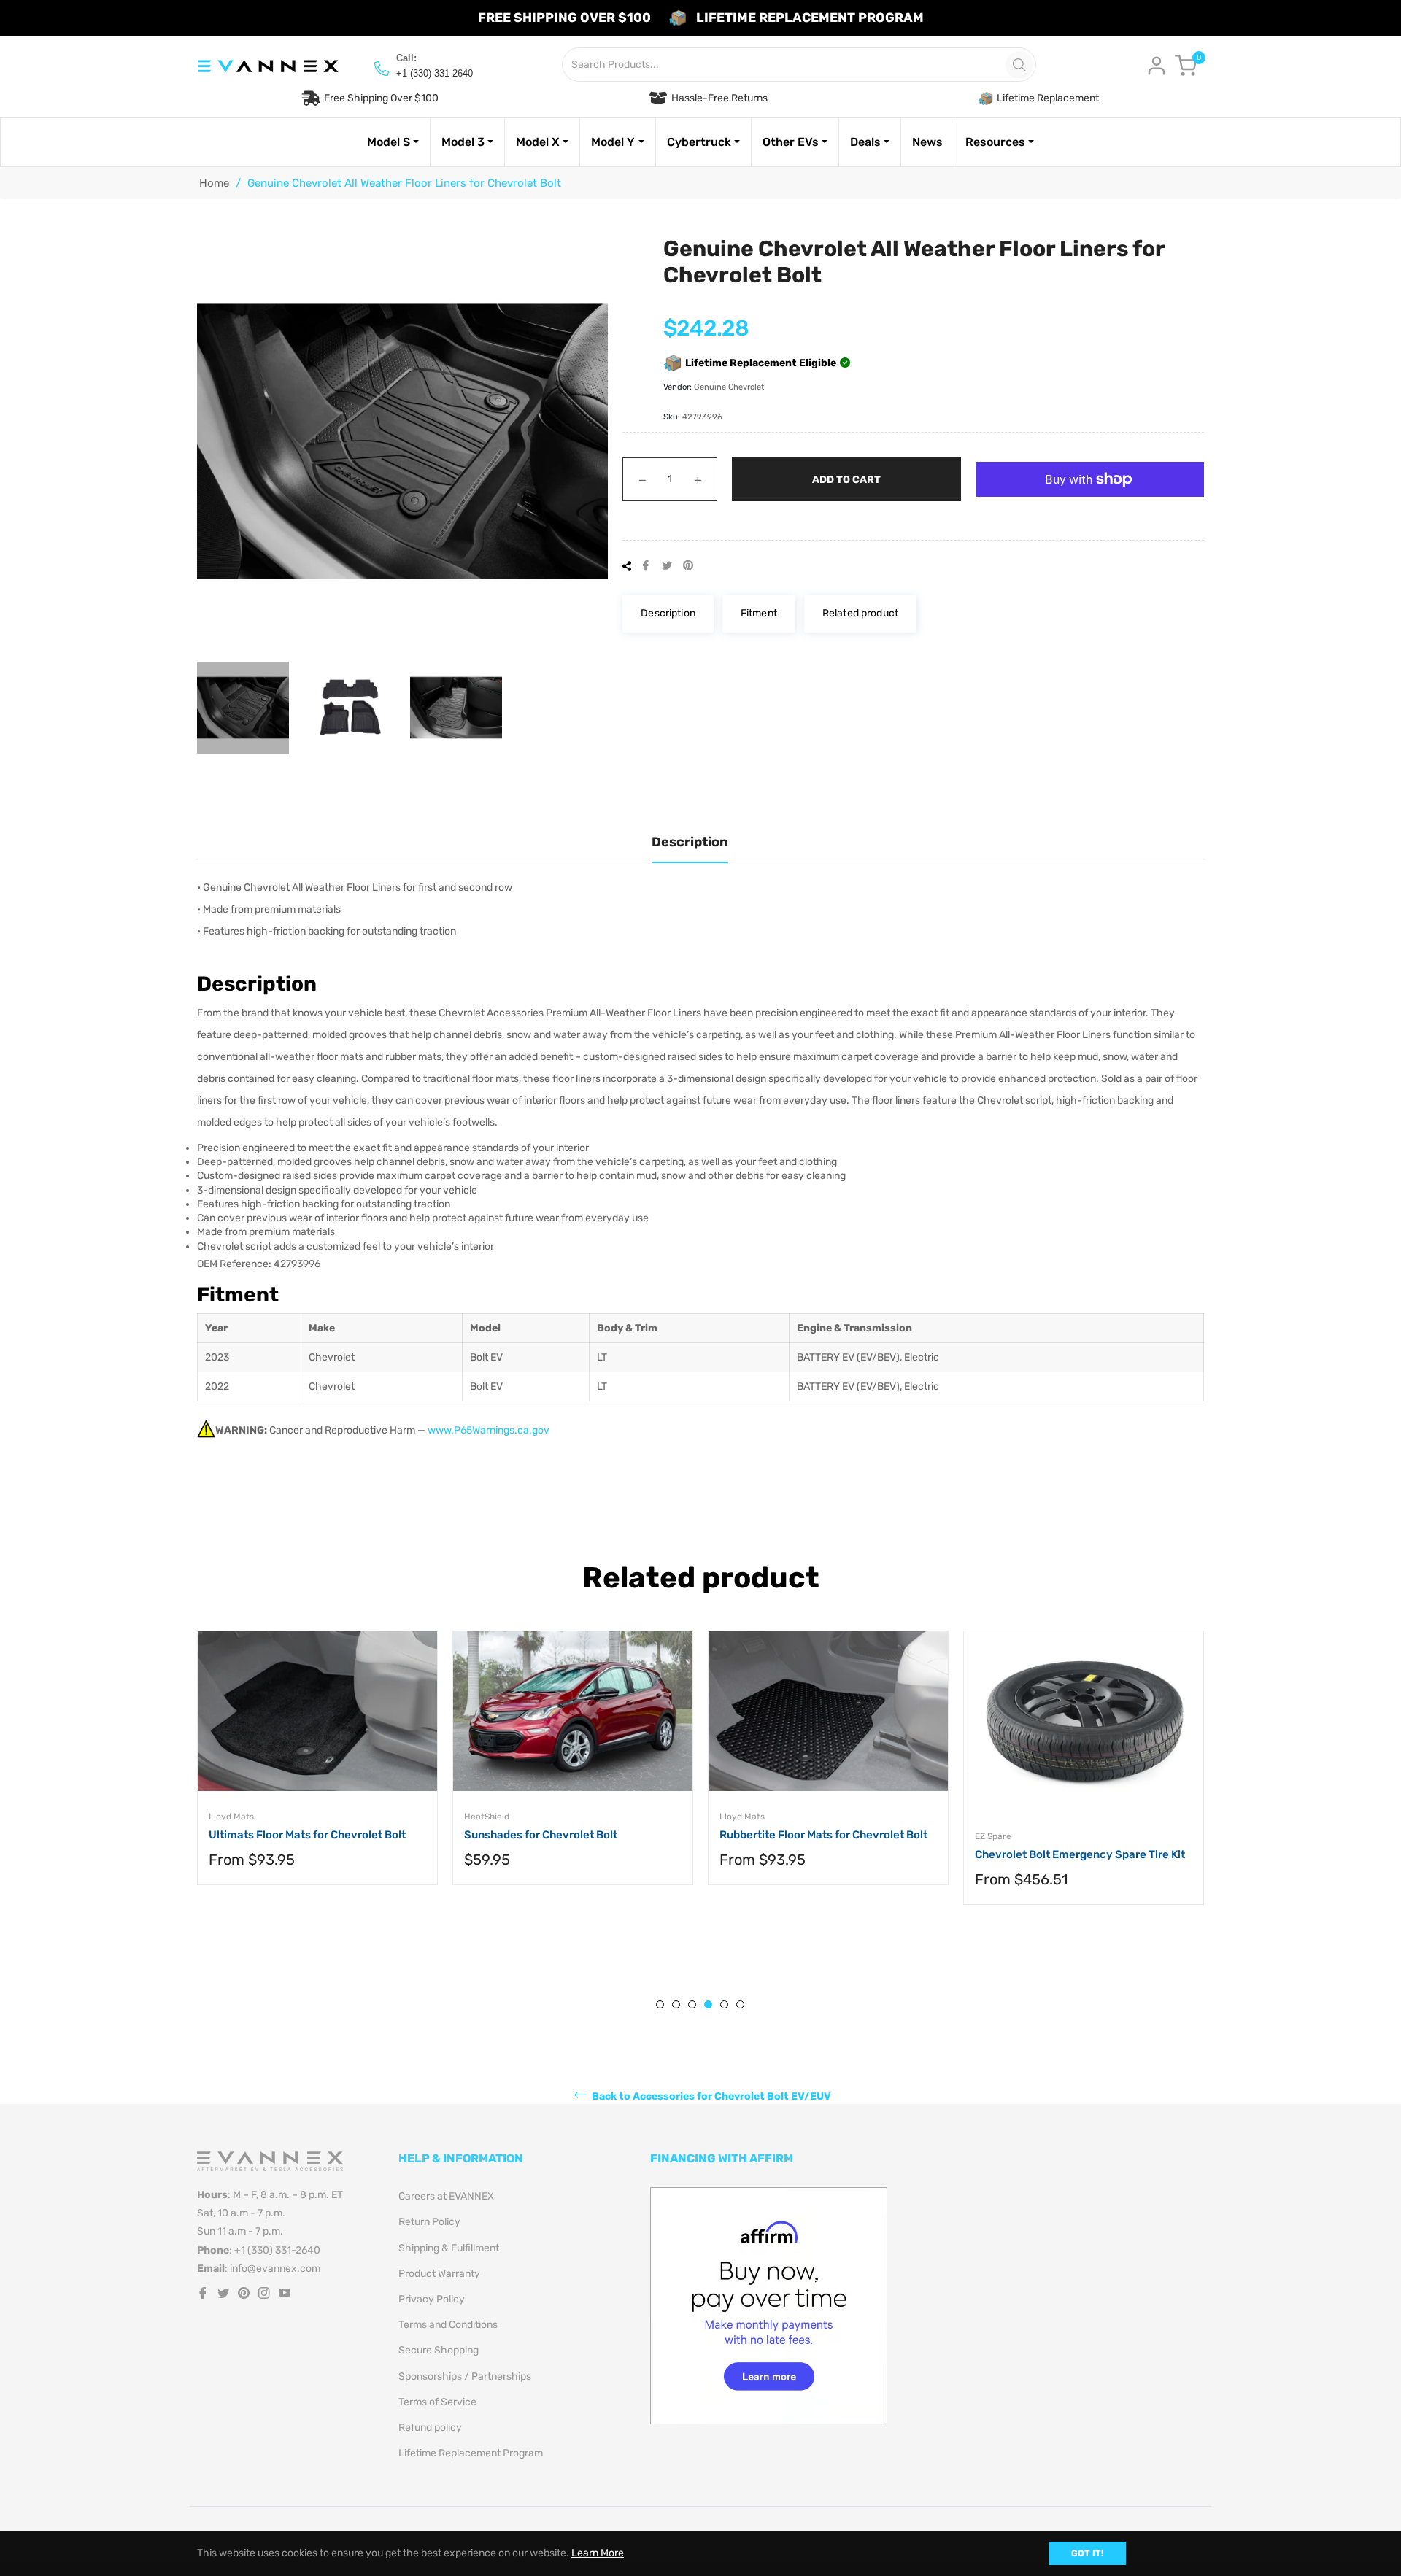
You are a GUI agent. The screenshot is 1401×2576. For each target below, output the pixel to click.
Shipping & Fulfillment (449, 2248)
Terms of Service (437, 2402)
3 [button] (692, 2004)
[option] (317, 1772)
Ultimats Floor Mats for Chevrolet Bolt (307, 1835)
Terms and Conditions (448, 2325)
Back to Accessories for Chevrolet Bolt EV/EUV (710, 2096)
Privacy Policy (432, 2299)
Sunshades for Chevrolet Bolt (541, 1835)
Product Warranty (439, 2274)
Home (214, 183)
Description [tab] (690, 842)
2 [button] (676, 2004)
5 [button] (724, 2004)
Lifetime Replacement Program (471, 2453)
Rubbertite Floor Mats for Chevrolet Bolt (823, 1835)
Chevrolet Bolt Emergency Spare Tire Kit (1080, 1854)
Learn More (598, 2553)
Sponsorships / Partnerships (465, 2376)
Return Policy (429, 2222)
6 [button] (740, 2004)
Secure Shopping (439, 2350)
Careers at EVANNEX (446, 2196)
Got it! (1087, 2553)
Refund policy (430, 2428)
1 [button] (660, 2004)
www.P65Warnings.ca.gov (489, 1430)
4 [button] (708, 2004)
